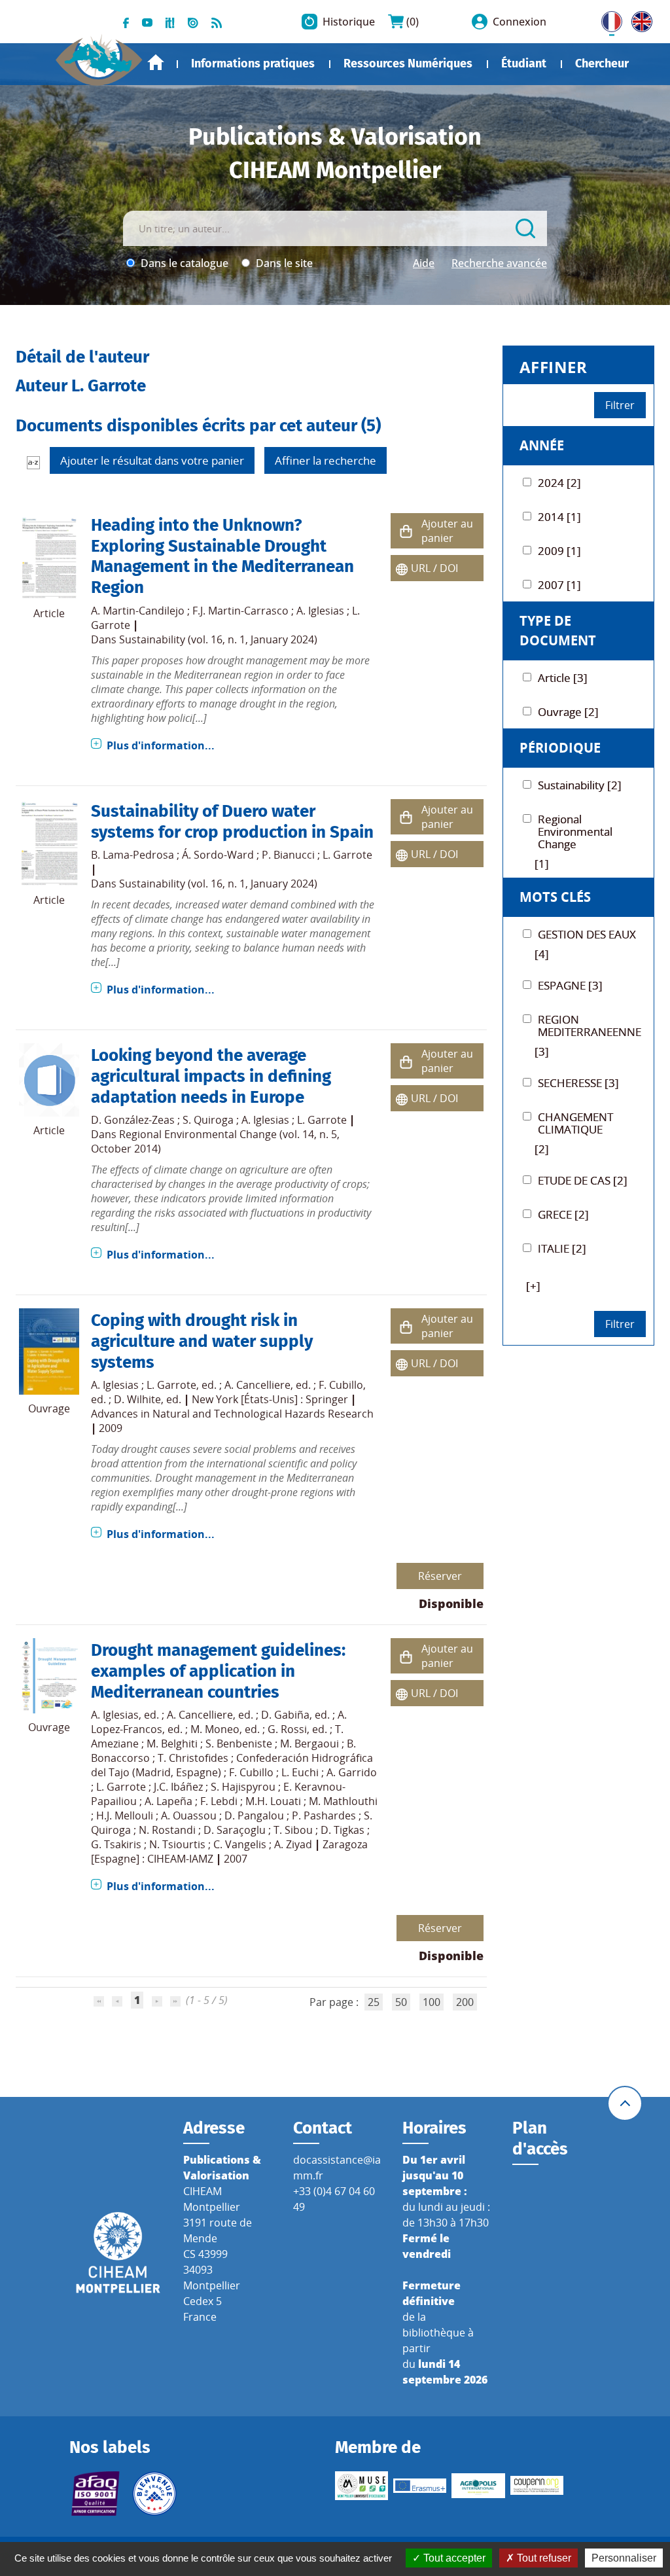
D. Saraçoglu (235, 1830)
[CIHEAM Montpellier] (118, 2252)
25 (374, 2002)
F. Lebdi (219, 1801)
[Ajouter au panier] (406, 531)
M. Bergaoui (309, 1744)
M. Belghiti (172, 1744)
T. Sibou (293, 1830)
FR (607, 19)
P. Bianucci (288, 855)
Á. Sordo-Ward (218, 855)
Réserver (440, 1576)
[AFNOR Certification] (96, 2494)
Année (542, 445)
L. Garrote (347, 855)
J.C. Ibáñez (178, 1787)
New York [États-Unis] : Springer (270, 1399)
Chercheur (602, 63)
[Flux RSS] (217, 22)
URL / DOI (434, 568)
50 (401, 2002)
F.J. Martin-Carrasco (240, 611)
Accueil (156, 63)
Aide (424, 263)
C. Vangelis (240, 1844)
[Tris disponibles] (33, 462)
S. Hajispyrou (243, 1787)
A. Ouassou (189, 1816)
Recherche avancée (499, 263)
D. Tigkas (343, 1830)
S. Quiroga (208, 1120)
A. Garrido (352, 1772)
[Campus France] (154, 2494)
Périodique (560, 748)
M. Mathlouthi (343, 1801)
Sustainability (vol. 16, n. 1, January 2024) (218, 639)
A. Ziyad (293, 1844)
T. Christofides (193, 1758)
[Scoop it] (170, 22)
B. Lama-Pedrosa (132, 855)
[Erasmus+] (420, 2486)
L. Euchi (300, 1772)
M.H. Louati (273, 1801)
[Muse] (361, 2486)
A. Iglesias (320, 611)
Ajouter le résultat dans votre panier (152, 460)
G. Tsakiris (116, 1844)
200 (465, 2002)
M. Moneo (215, 1729)
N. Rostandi (167, 1830)
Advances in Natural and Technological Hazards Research (232, 1414)
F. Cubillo (341, 1385)
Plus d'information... (161, 745)
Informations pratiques (253, 63)
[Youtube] (147, 22)
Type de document (558, 631)
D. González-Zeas (133, 1120)
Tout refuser (543, 2558)
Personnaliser (624, 2558)
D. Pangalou (254, 1816)
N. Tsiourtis (177, 1844)
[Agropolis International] (478, 2486)
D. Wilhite (137, 1399)
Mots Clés (555, 897)
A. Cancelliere (257, 1385)
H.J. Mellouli (125, 1816)
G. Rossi (287, 1729)
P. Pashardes (324, 1816)
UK (639, 19)
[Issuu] (193, 22)
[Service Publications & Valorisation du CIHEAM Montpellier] (99, 55)
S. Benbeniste (239, 1744)
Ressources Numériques (408, 63)
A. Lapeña (168, 1801)
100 (432, 2002)
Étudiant (524, 63)
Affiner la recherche (326, 460)
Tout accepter (453, 2558)
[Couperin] (537, 2485)
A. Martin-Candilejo (138, 611)
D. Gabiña (285, 1715)
